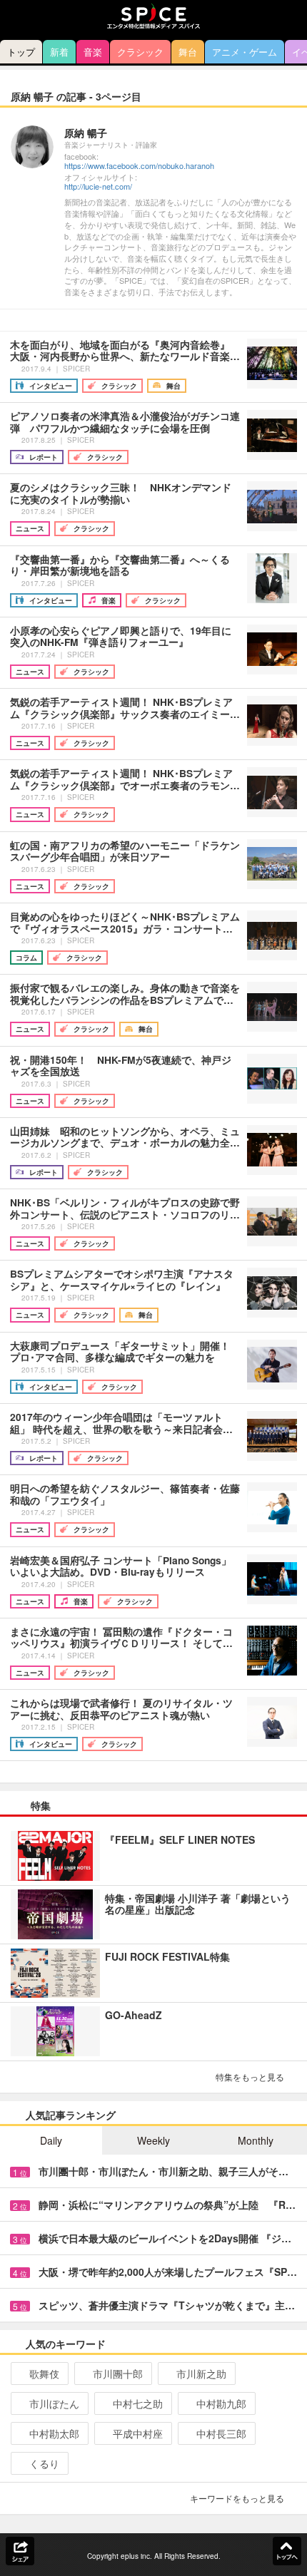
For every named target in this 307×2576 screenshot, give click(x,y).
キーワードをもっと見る (237, 2498)
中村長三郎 (221, 2433)
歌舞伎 (44, 2374)
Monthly (256, 2140)
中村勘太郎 (54, 2433)
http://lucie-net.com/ (98, 186)
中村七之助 (138, 2403)
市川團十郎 (118, 2374)
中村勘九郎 (221, 2403)
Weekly (153, 2140)
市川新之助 (201, 2374)
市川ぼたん (54, 2403)
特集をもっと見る (250, 2077)
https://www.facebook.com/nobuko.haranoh (139, 166)
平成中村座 (138, 2433)
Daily (51, 2140)
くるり (44, 2463)
